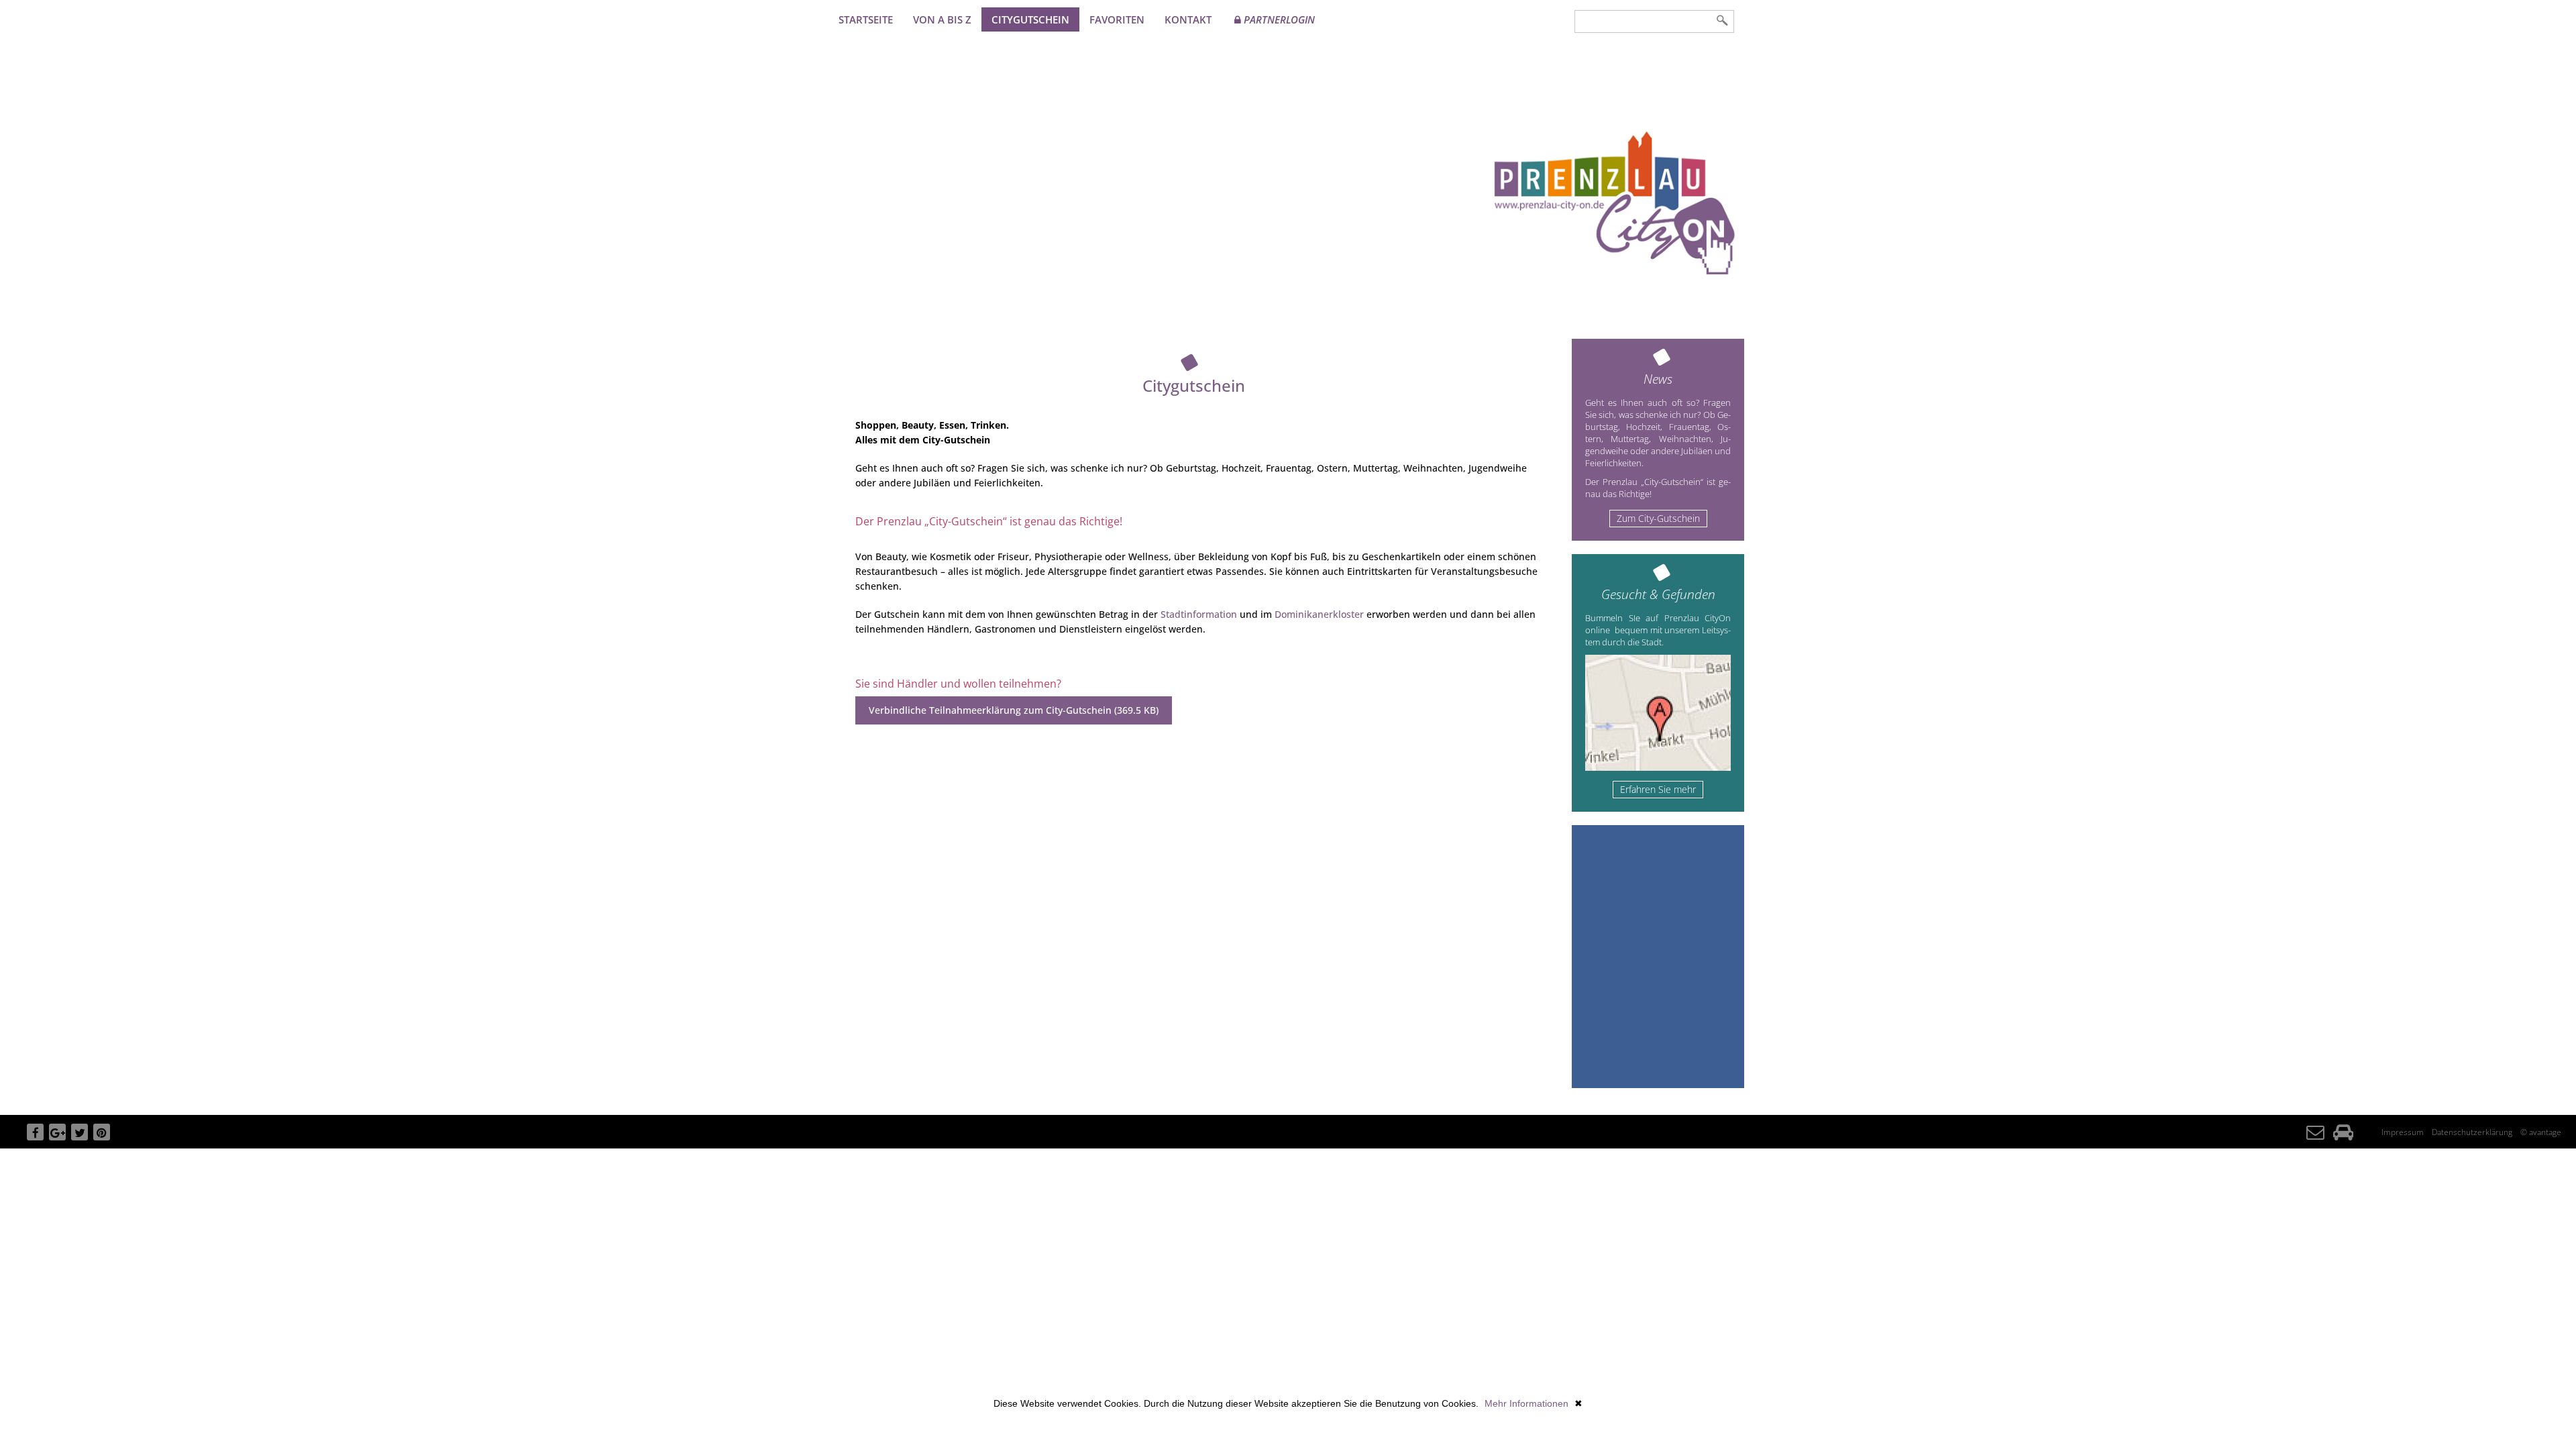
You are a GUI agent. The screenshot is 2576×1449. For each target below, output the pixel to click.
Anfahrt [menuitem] (2343, 1142)
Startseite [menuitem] (866, 19)
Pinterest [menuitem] (102, 1141)
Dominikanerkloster (1319, 614)
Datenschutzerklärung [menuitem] (2472, 1132)
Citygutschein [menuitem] (1030, 19)
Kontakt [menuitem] (1188, 19)
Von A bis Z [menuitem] (942, 19)
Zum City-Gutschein (1658, 518)
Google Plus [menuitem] (57, 1141)
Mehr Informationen (1526, 1403)
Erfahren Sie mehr (1658, 789)
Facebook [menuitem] (35, 1141)
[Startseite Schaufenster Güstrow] (1614, 201)
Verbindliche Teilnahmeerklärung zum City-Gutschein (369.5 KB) (1014, 710)
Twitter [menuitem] (79, 1141)
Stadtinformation (1199, 614)
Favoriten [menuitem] (1117, 19)
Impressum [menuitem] (2403, 1132)
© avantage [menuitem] (2541, 1132)
